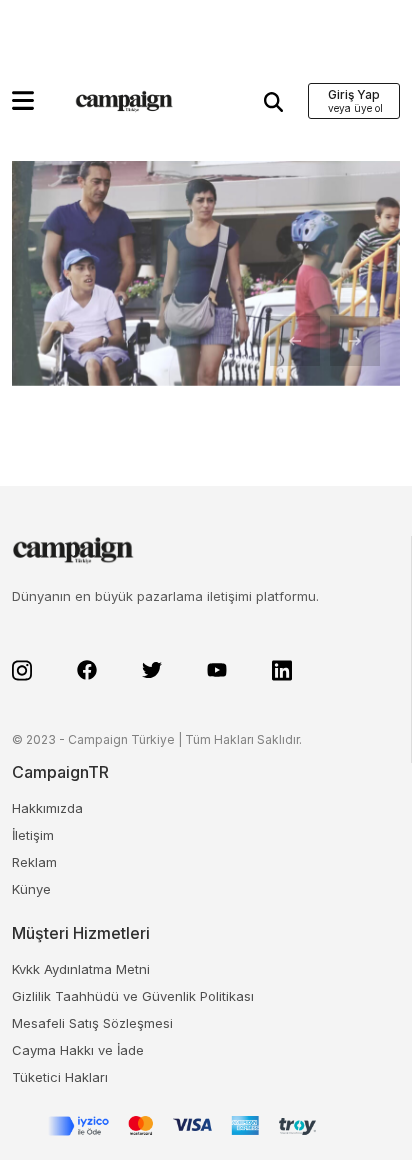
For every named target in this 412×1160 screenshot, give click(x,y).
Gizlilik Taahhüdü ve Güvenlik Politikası (133, 996)
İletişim (33, 835)
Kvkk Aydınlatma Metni (81, 969)
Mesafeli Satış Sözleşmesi (92, 1023)
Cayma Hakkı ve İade (78, 1050)
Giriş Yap (354, 94)
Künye (31, 889)
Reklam (34, 862)
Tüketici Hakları (60, 1077)
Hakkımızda (47, 808)
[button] (23, 100)
